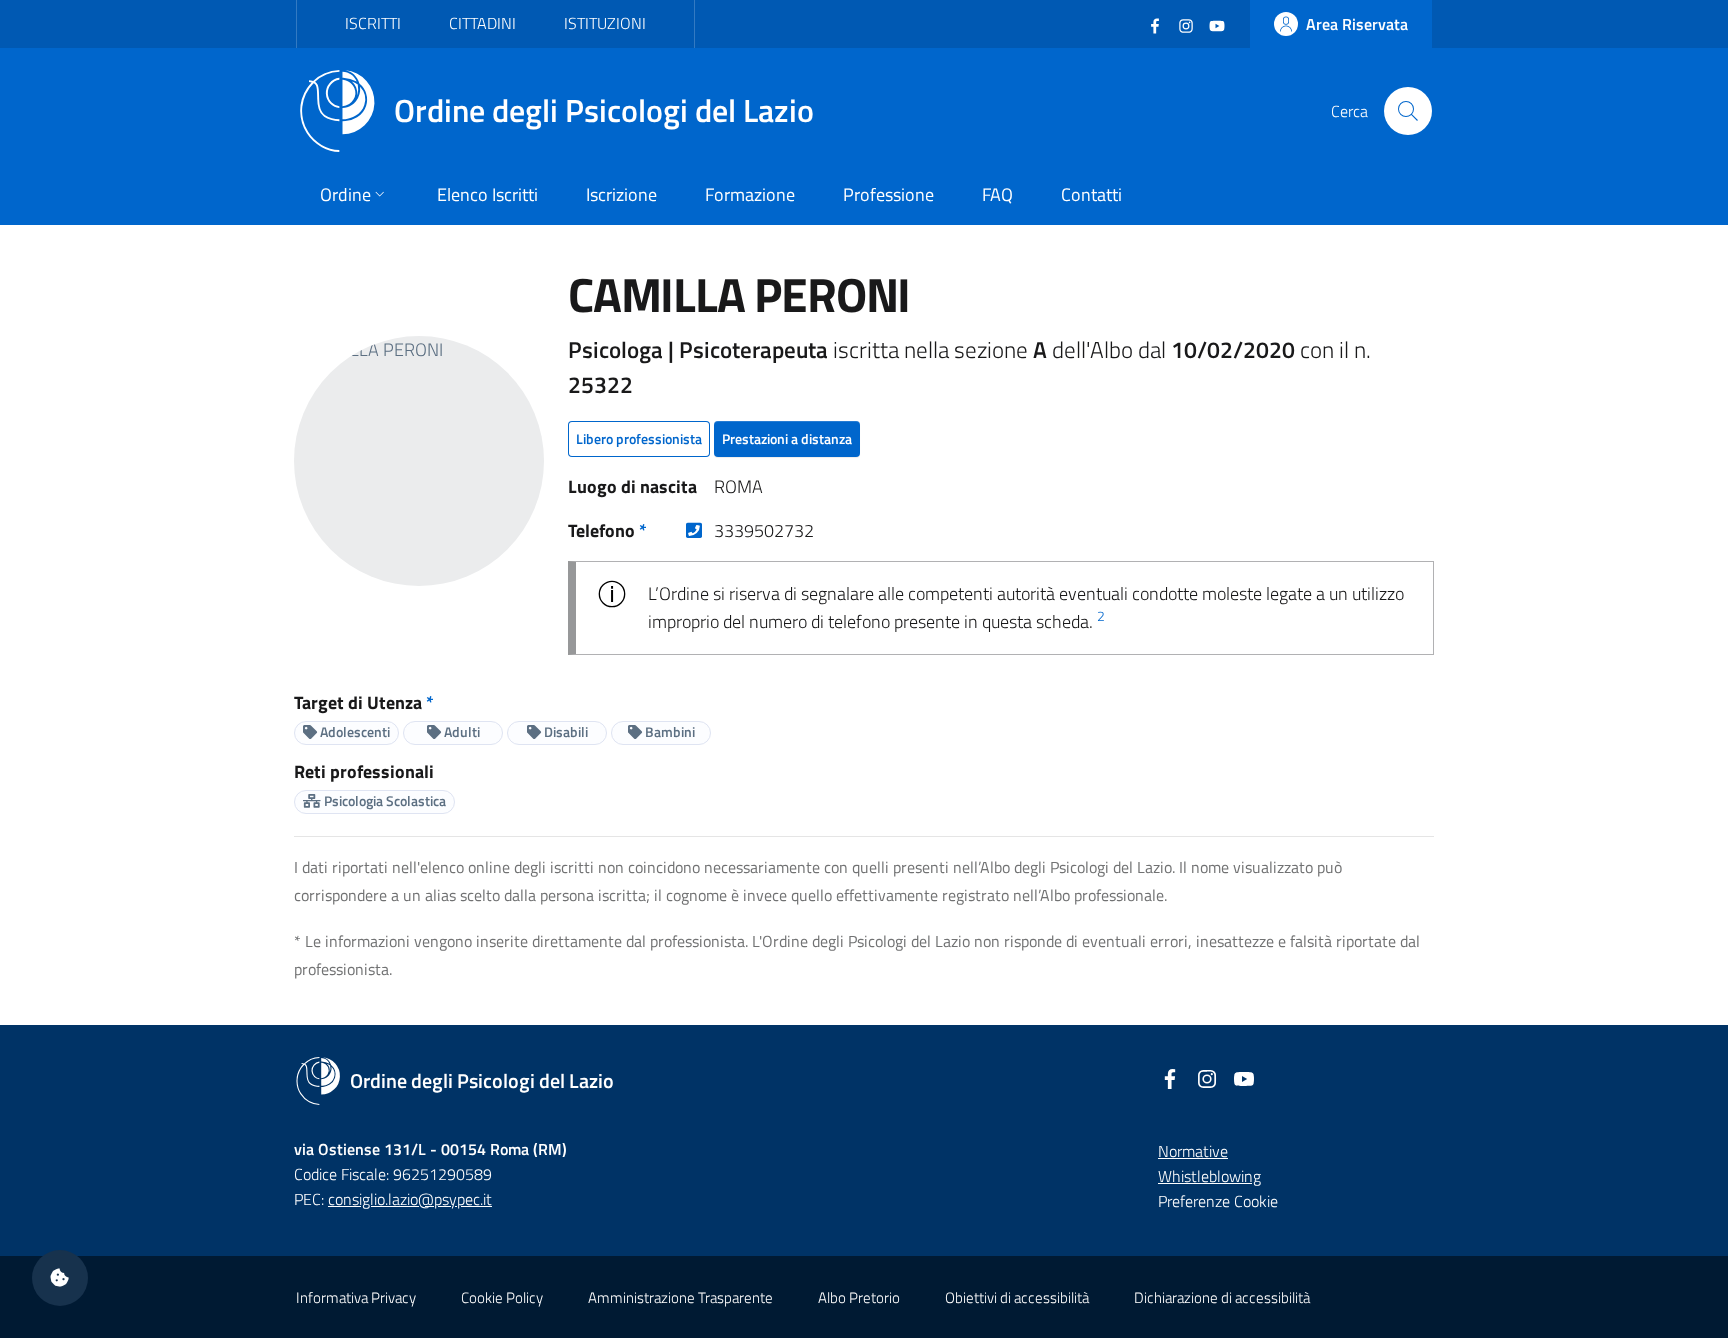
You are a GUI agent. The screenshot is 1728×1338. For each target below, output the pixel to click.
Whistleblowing (1209, 1176)
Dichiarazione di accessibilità (1222, 1297)
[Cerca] (1408, 111)
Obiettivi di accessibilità (1017, 1297)
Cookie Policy (502, 1297)
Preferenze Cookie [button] (1218, 1201)
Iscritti (373, 23)
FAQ (997, 194)
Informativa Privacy (356, 1297)
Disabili (564, 731)
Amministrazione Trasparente (680, 1297)
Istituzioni (605, 23)
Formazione (750, 194)
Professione (888, 194)
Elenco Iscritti (487, 194)
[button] (60, 1278)
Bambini (668, 731)
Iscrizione (621, 194)
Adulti (460, 731)
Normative (1193, 1151)
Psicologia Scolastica (383, 800)
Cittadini (482, 23)
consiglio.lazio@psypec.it (410, 1199)
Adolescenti (353, 731)
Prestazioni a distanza (787, 438)
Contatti (1091, 194)
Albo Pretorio (859, 1297)
